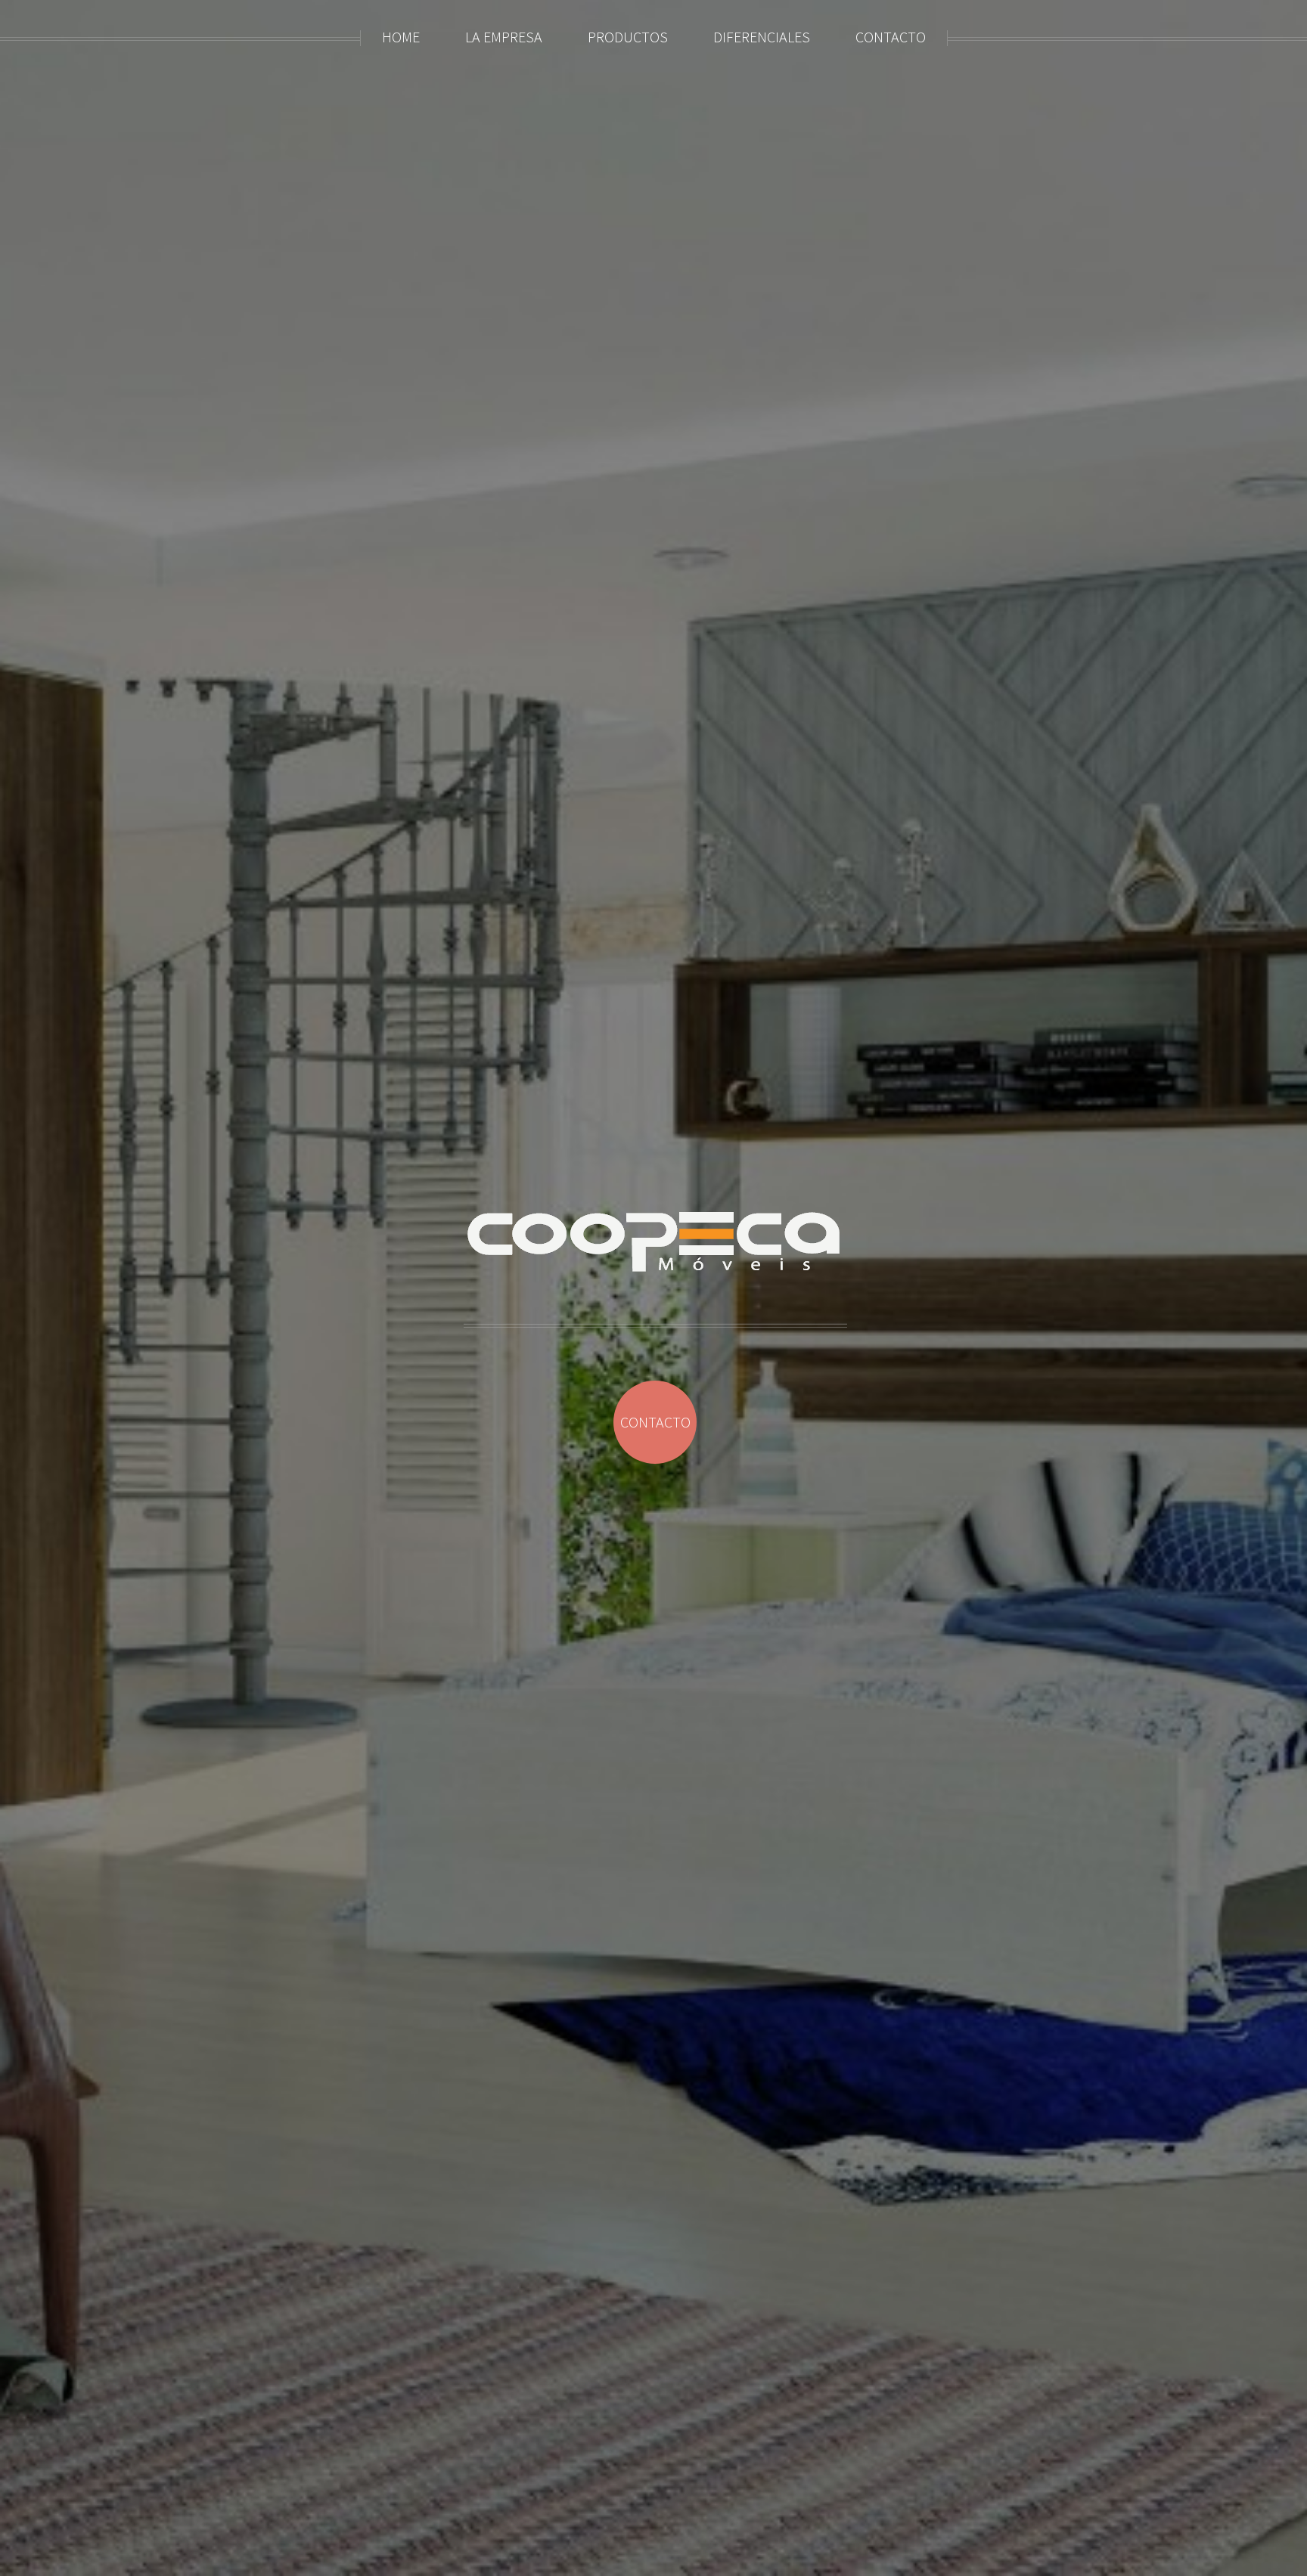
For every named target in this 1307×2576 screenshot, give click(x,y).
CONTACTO (655, 1422)
